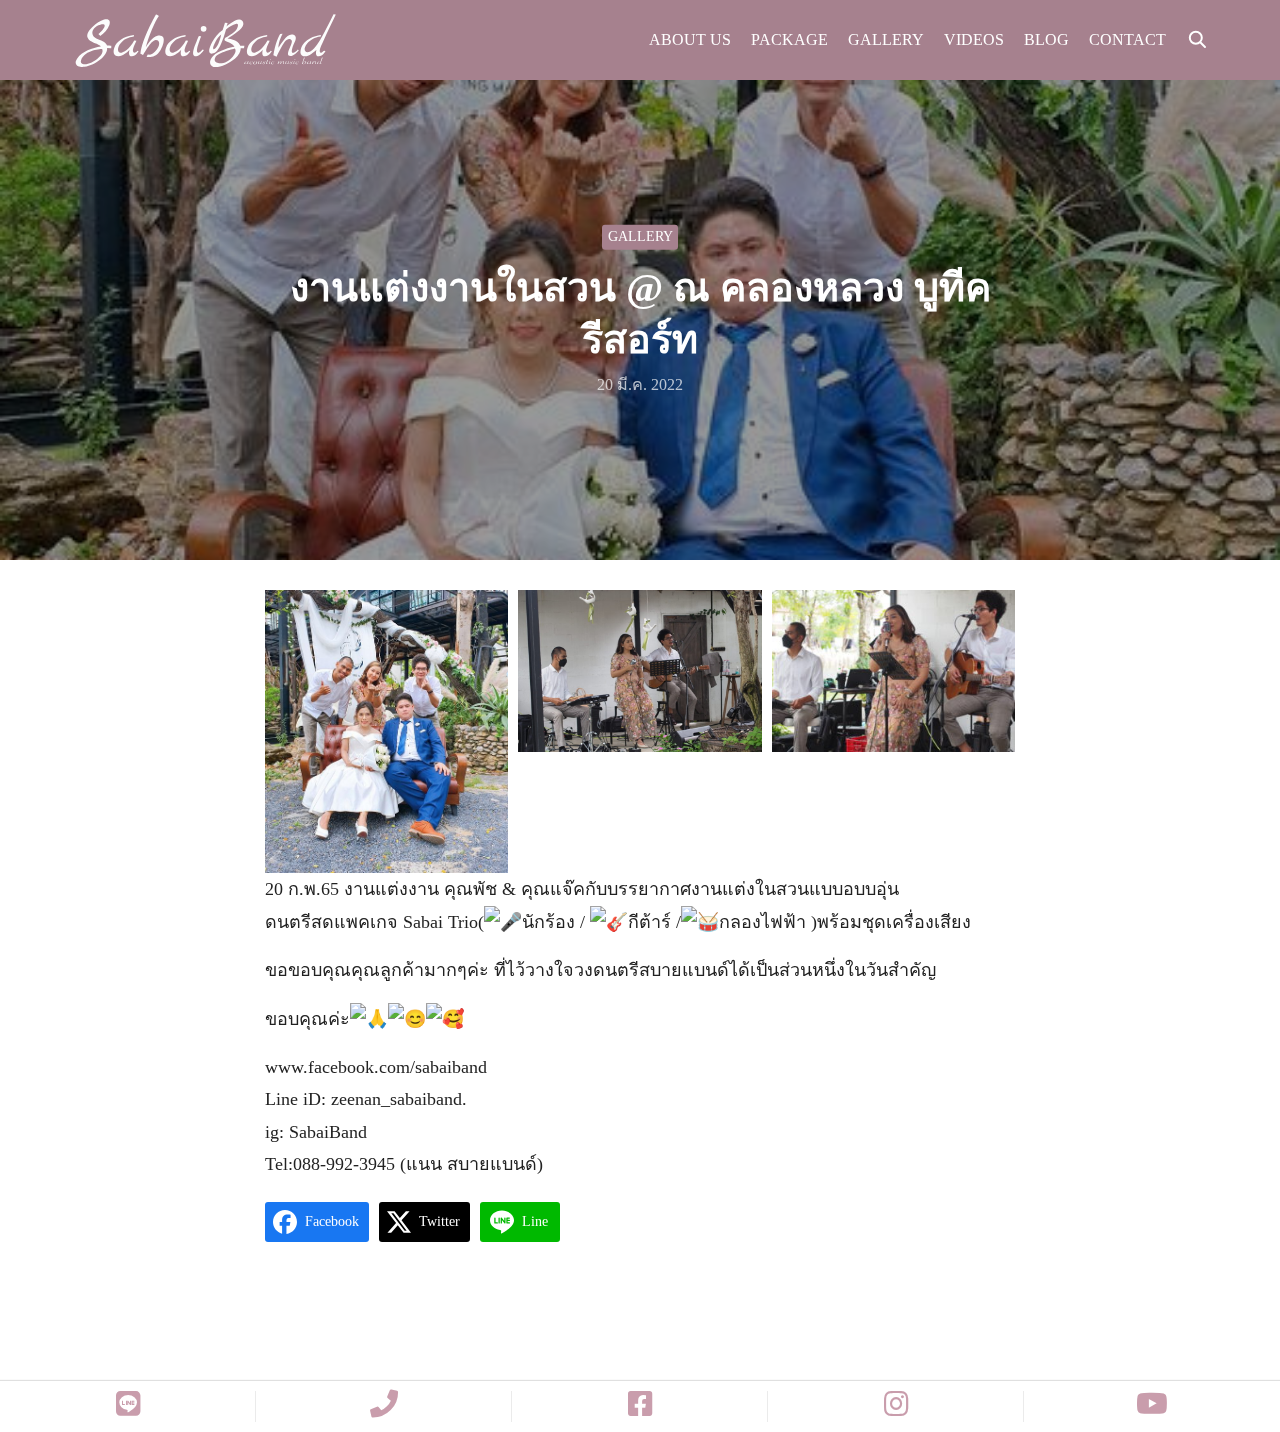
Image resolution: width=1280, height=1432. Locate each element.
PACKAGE (789, 39)
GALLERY (886, 39)
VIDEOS (974, 39)
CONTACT (1127, 39)
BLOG (1046, 39)
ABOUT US (690, 39)
